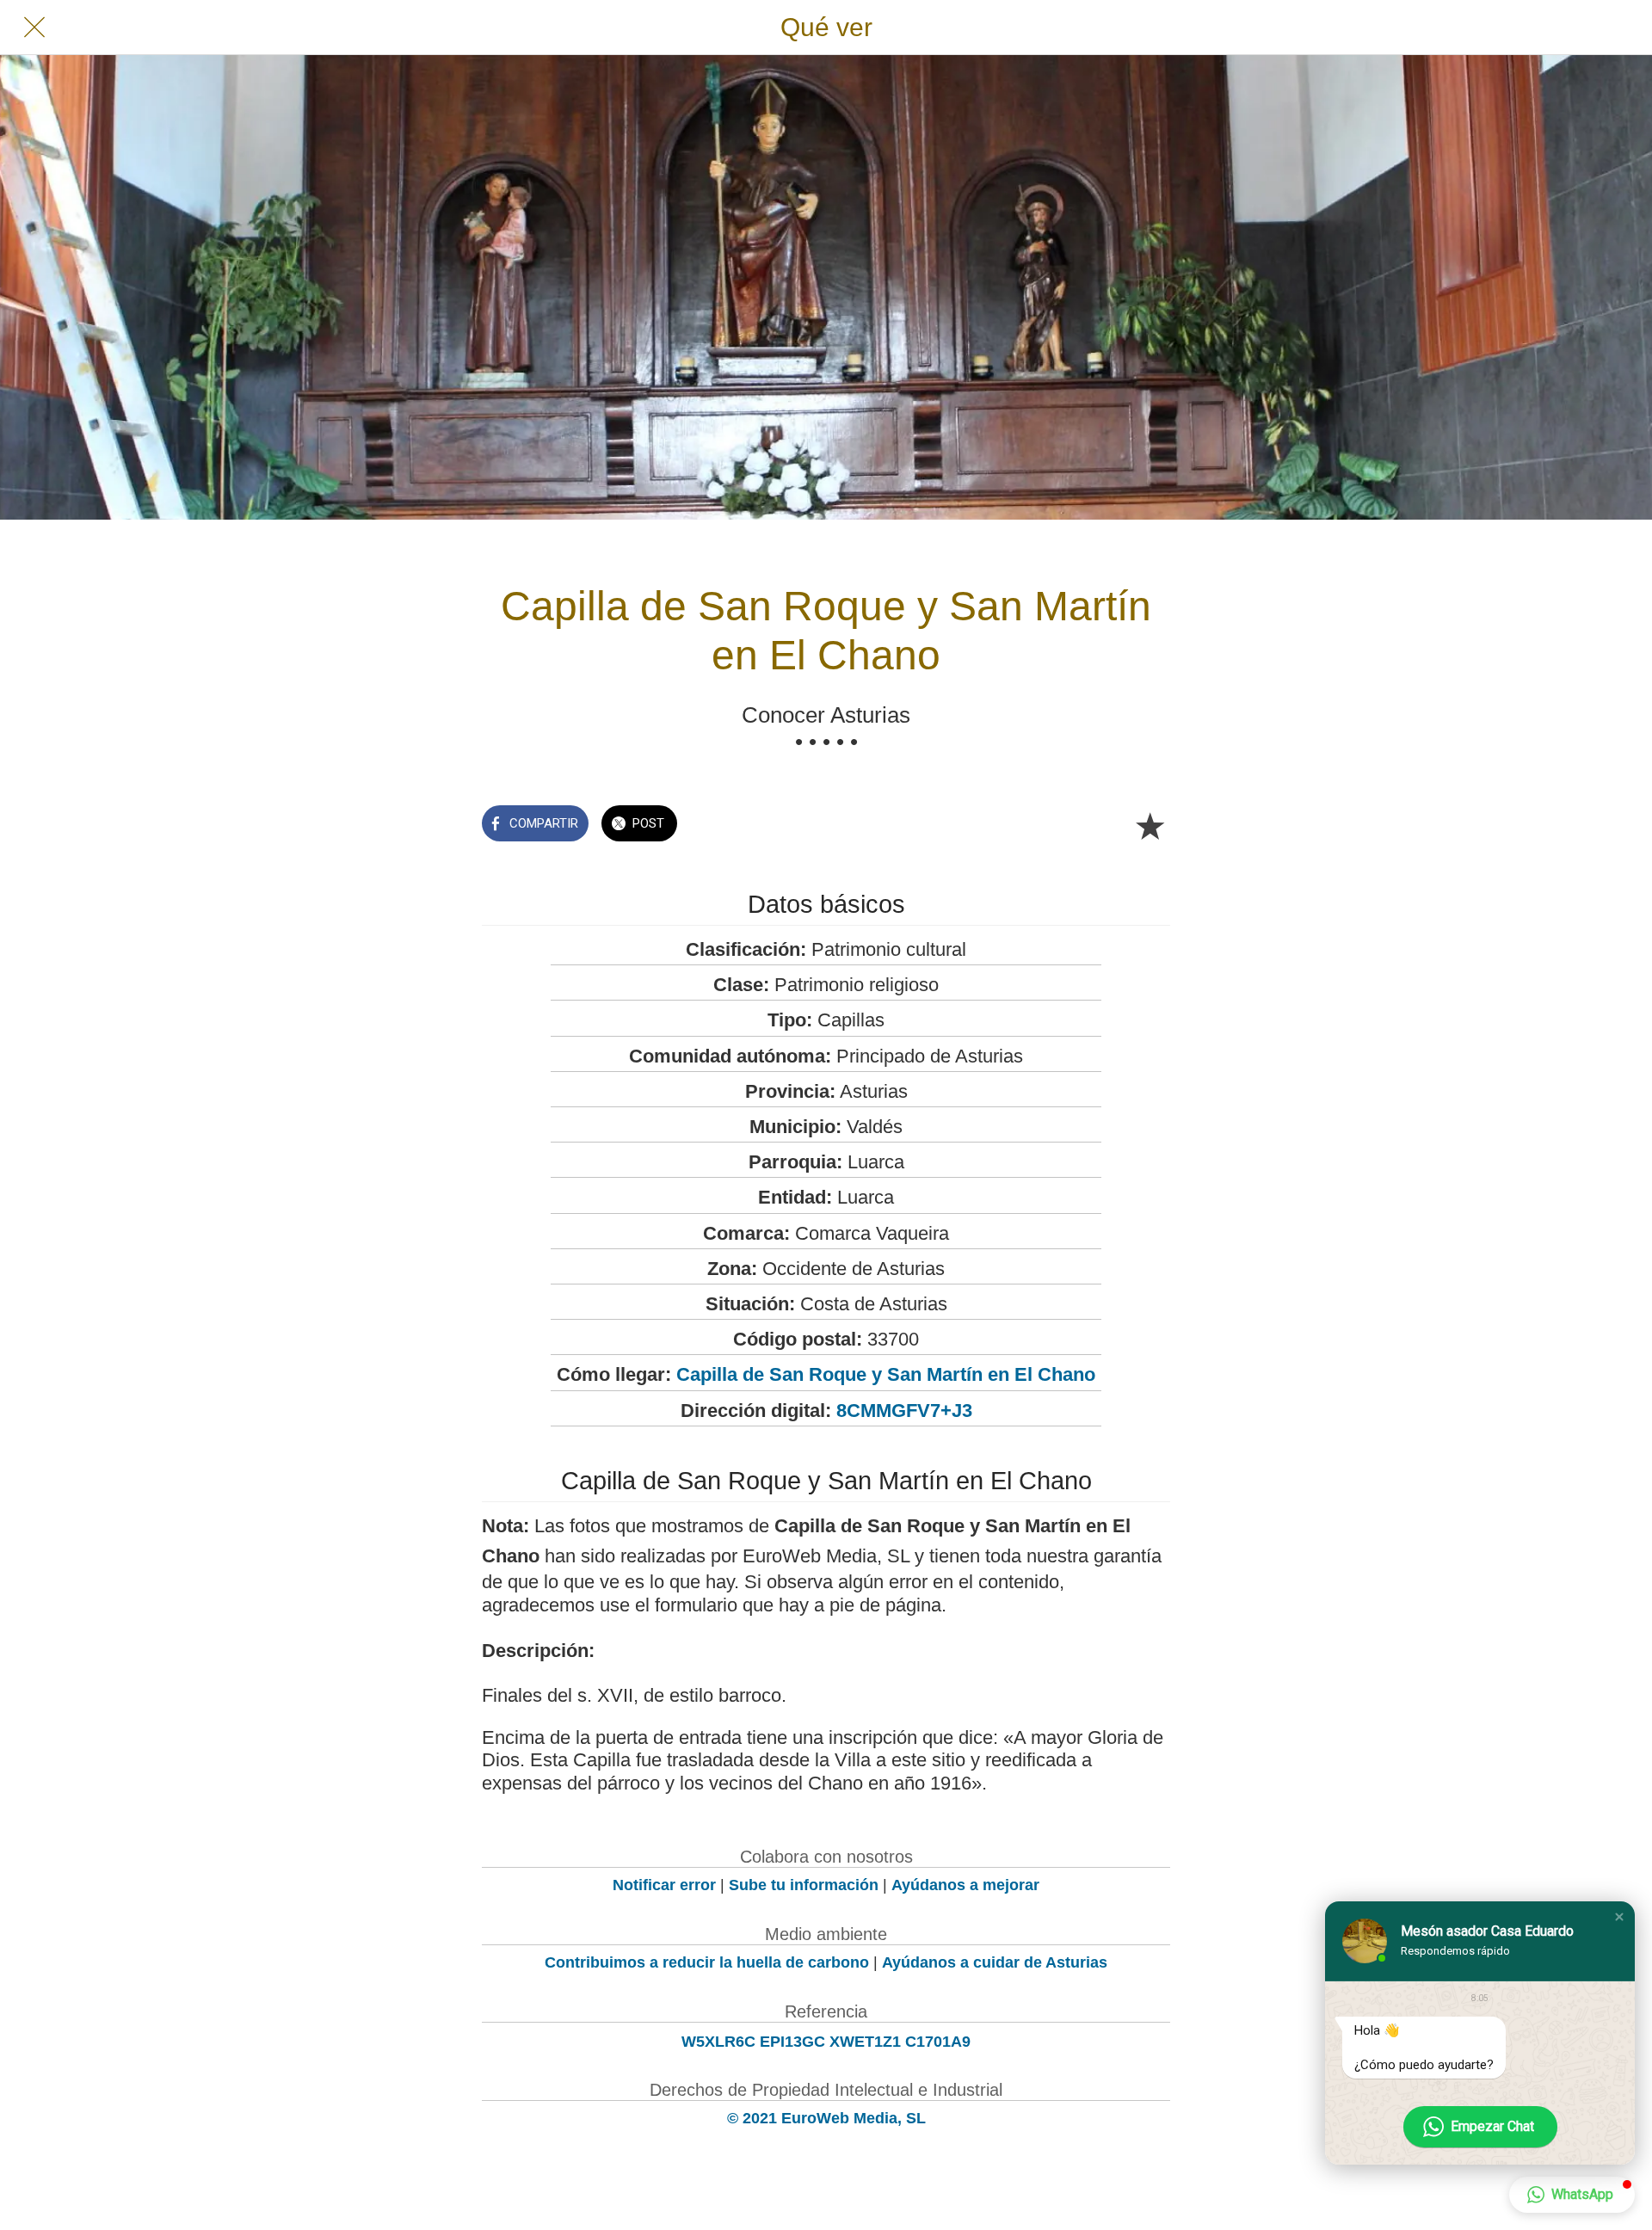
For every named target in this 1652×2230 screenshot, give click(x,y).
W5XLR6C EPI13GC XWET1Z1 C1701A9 (826, 2042)
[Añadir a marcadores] (1150, 825)
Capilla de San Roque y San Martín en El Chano (886, 1374)
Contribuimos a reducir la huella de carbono (707, 1962)
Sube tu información (804, 1885)
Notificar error (664, 1885)
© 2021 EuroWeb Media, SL (826, 2118)
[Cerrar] (34, 28)
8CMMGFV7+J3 (904, 1411)
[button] (1619, 1917)
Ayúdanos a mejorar (965, 1885)
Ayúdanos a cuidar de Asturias (995, 1962)
